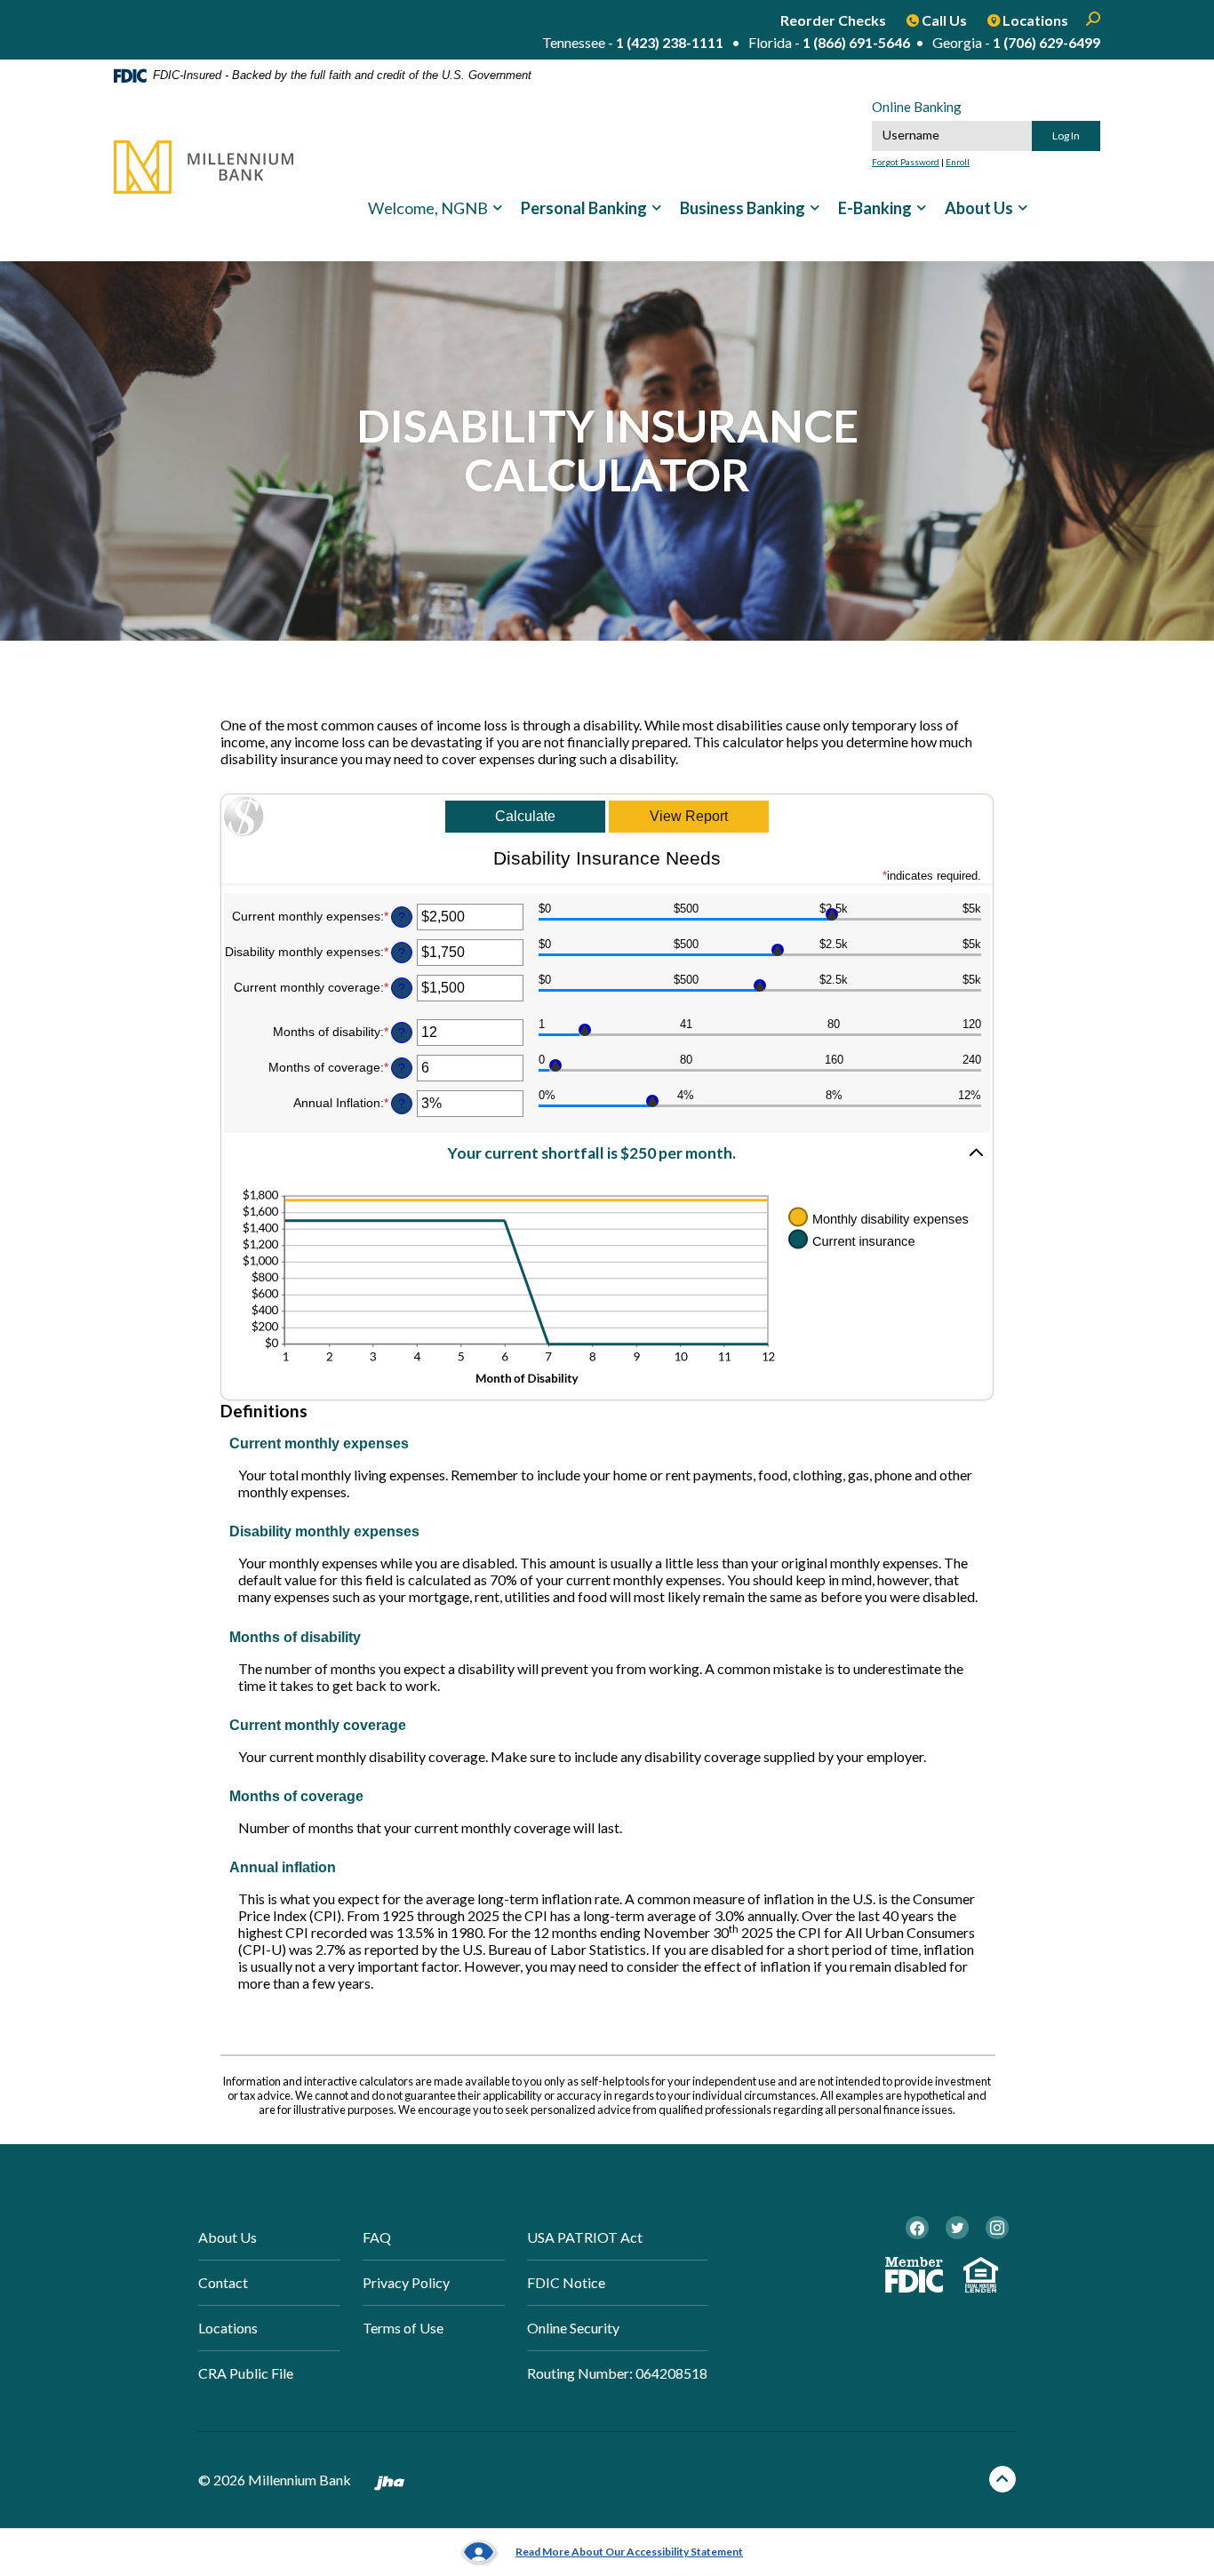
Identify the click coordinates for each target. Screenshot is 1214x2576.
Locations (228, 2328)
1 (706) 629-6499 (1046, 42)
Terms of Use (403, 2328)
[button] (607, 1154)
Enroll (958, 162)
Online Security (573, 2328)
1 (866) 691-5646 (856, 42)
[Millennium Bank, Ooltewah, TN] (204, 167)
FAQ (377, 2237)
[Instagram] (997, 2228)
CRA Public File (246, 2373)
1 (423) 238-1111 (670, 42)
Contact (223, 2282)
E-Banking (875, 208)
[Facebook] (917, 2228)
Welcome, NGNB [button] (428, 208)
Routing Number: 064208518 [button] (617, 2373)
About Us (979, 208)
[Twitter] (957, 2228)
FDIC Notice (566, 2282)
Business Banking (743, 208)
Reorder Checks (833, 20)
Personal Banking (584, 208)
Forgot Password (906, 162)
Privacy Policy (406, 2282)
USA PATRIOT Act (585, 2237)
